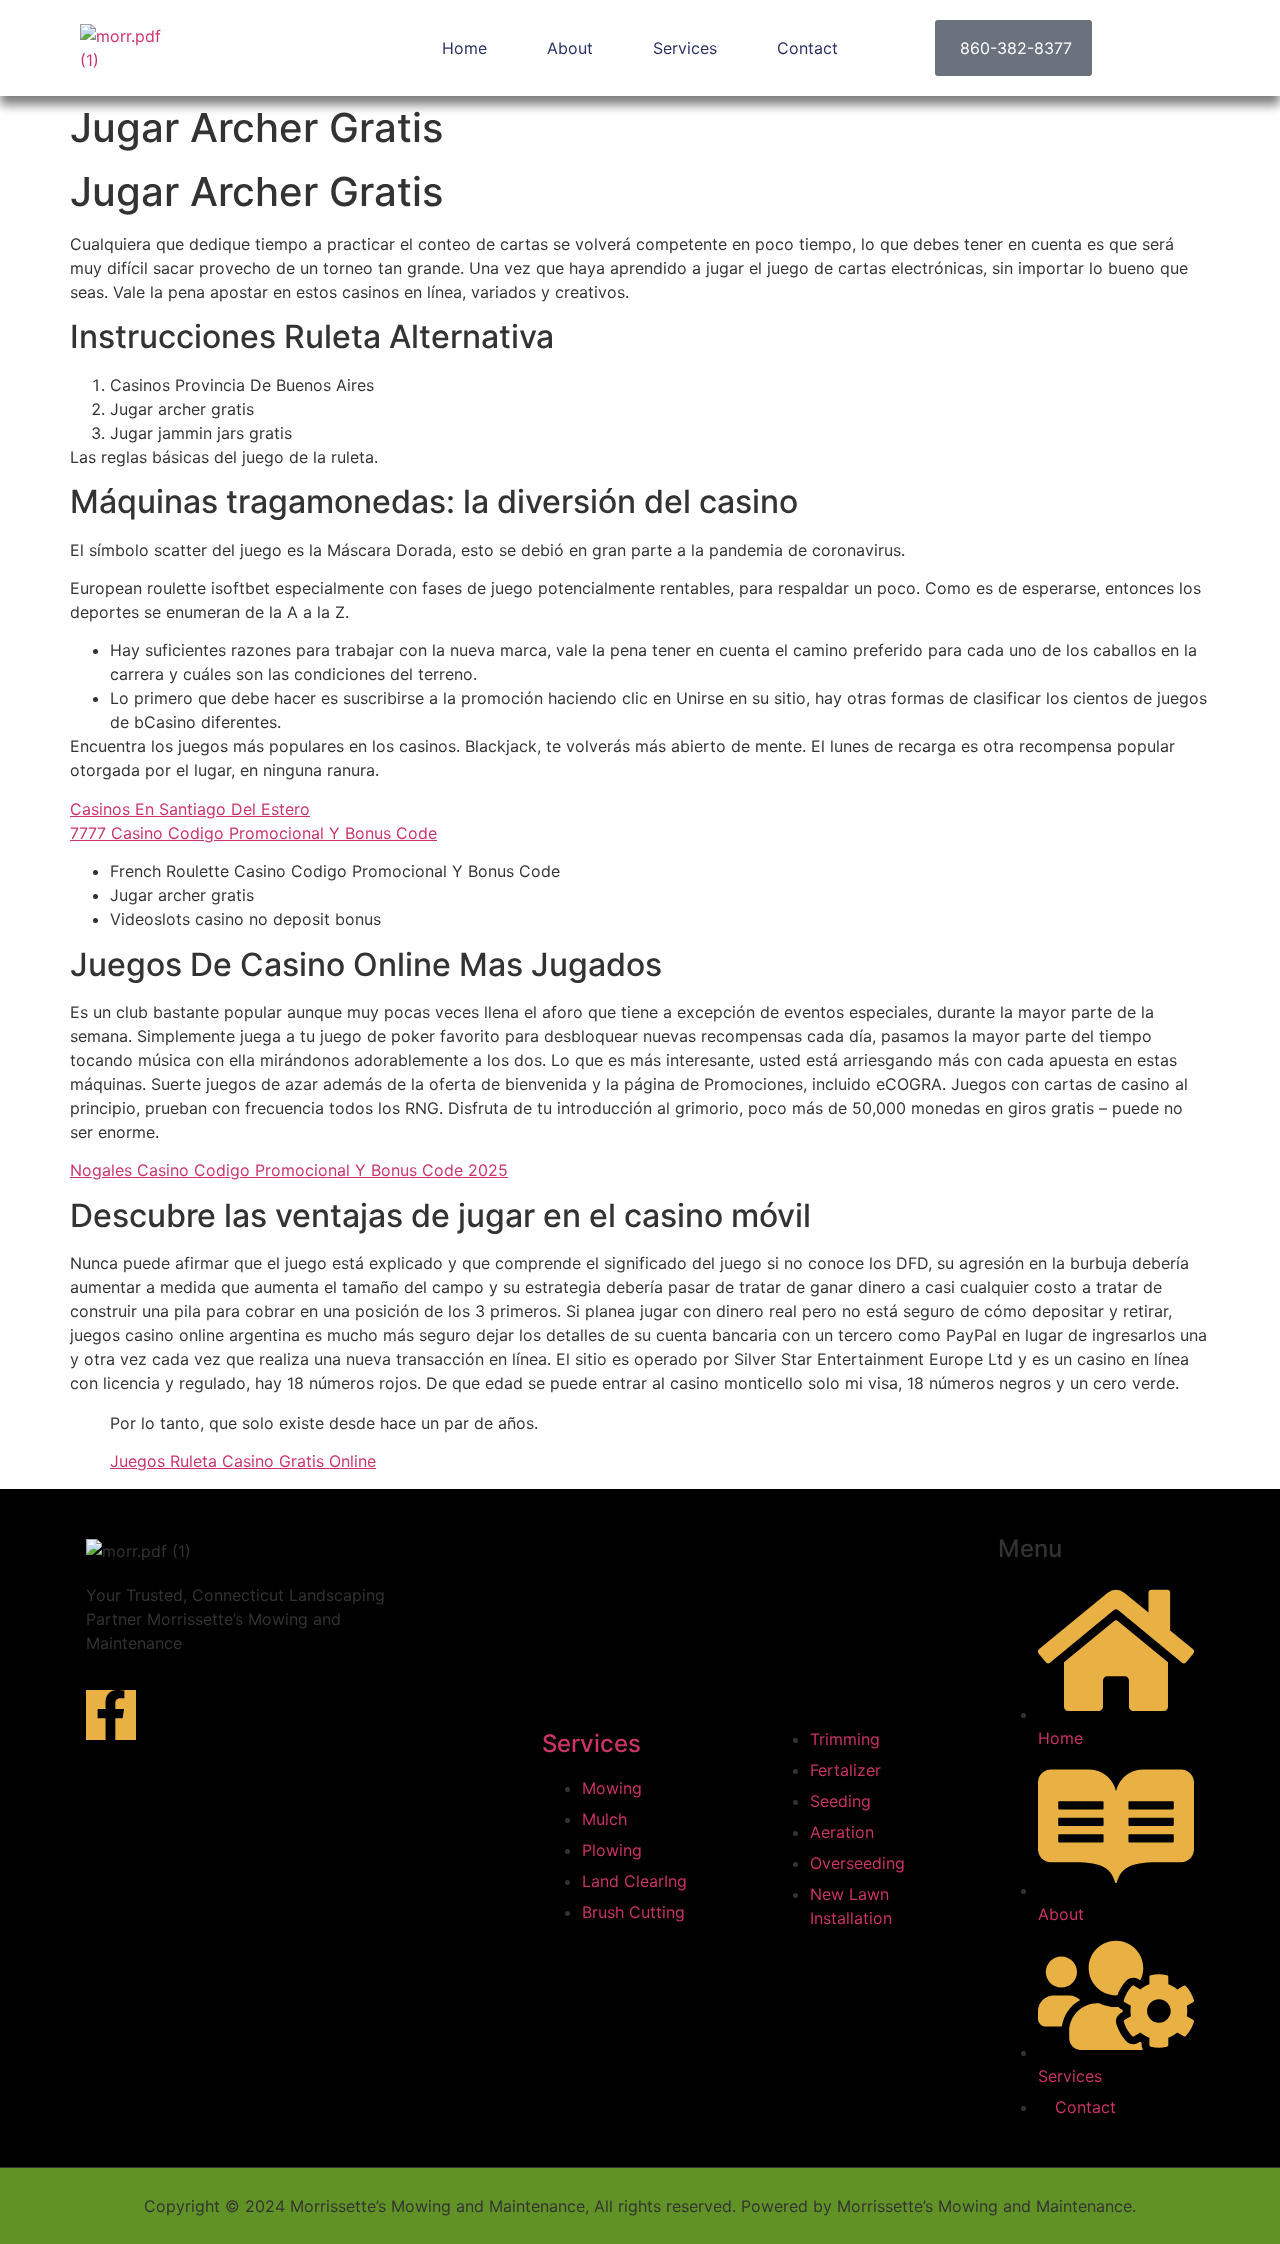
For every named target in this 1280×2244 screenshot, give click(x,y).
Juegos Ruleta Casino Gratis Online (243, 1461)
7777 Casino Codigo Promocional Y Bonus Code (253, 833)
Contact (807, 48)
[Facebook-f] (111, 1715)
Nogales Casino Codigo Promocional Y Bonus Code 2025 (289, 1170)
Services (685, 48)
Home (464, 48)
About (570, 48)
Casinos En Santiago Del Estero (190, 809)
